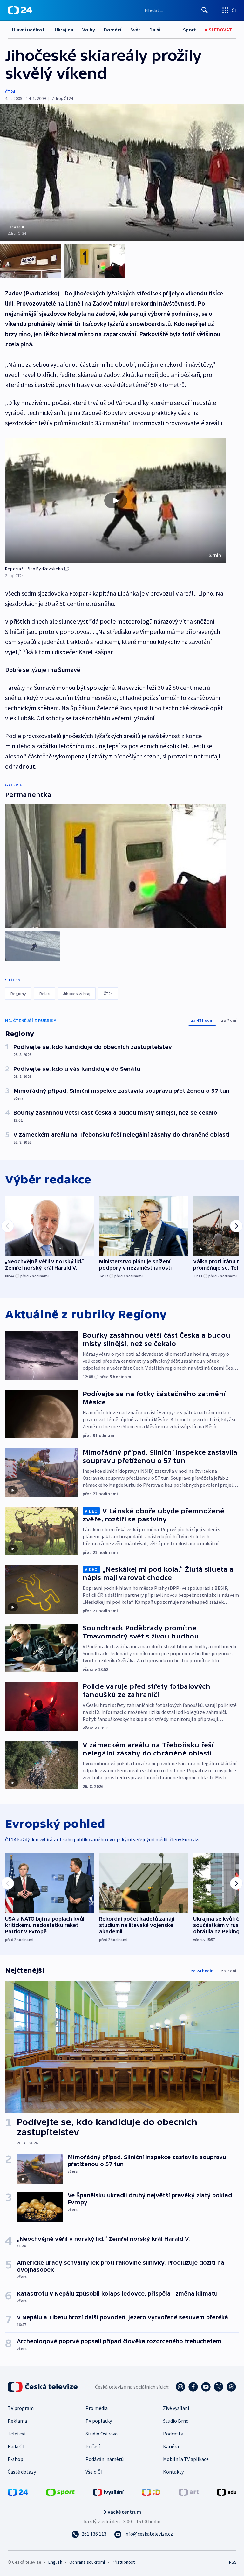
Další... (157, 30)
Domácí (113, 30)
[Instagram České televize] (180, 2387)
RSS (233, 2562)
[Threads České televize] (231, 2387)
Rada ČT (17, 2446)
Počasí (93, 2446)
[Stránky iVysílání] (108, 2492)
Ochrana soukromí (87, 2562)
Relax (44, 994)
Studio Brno (176, 2421)
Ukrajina (64, 30)
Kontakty (173, 2472)
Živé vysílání (176, 2408)
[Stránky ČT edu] (227, 2492)
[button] (116, 501)
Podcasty (173, 2434)
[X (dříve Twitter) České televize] (219, 2387)
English (55, 2562)
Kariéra (171, 2446)
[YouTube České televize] (206, 2387)
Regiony (18, 994)
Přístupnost (123, 2562)
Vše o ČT (95, 2472)
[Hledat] (205, 10)
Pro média (97, 2408)
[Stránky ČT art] (189, 2492)
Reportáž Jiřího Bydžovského (34, 569)
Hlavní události (29, 30)
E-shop (15, 2459)
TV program (21, 2408)
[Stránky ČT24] (18, 2492)
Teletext (17, 2434)
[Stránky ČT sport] (60, 2492)
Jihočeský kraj (77, 994)
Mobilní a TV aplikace (186, 2459)
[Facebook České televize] (193, 2387)
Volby (89, 30)
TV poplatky (99, 2421)
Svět (135, 30)
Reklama (17, 2421)
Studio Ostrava (102, 2434)
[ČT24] (20, 10)
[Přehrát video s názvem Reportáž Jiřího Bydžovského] (116, 501)
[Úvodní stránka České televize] (43, 2387)
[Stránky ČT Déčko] (151, 2492)
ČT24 (10, 92)
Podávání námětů (105, 2459)
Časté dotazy (22, 2472)
